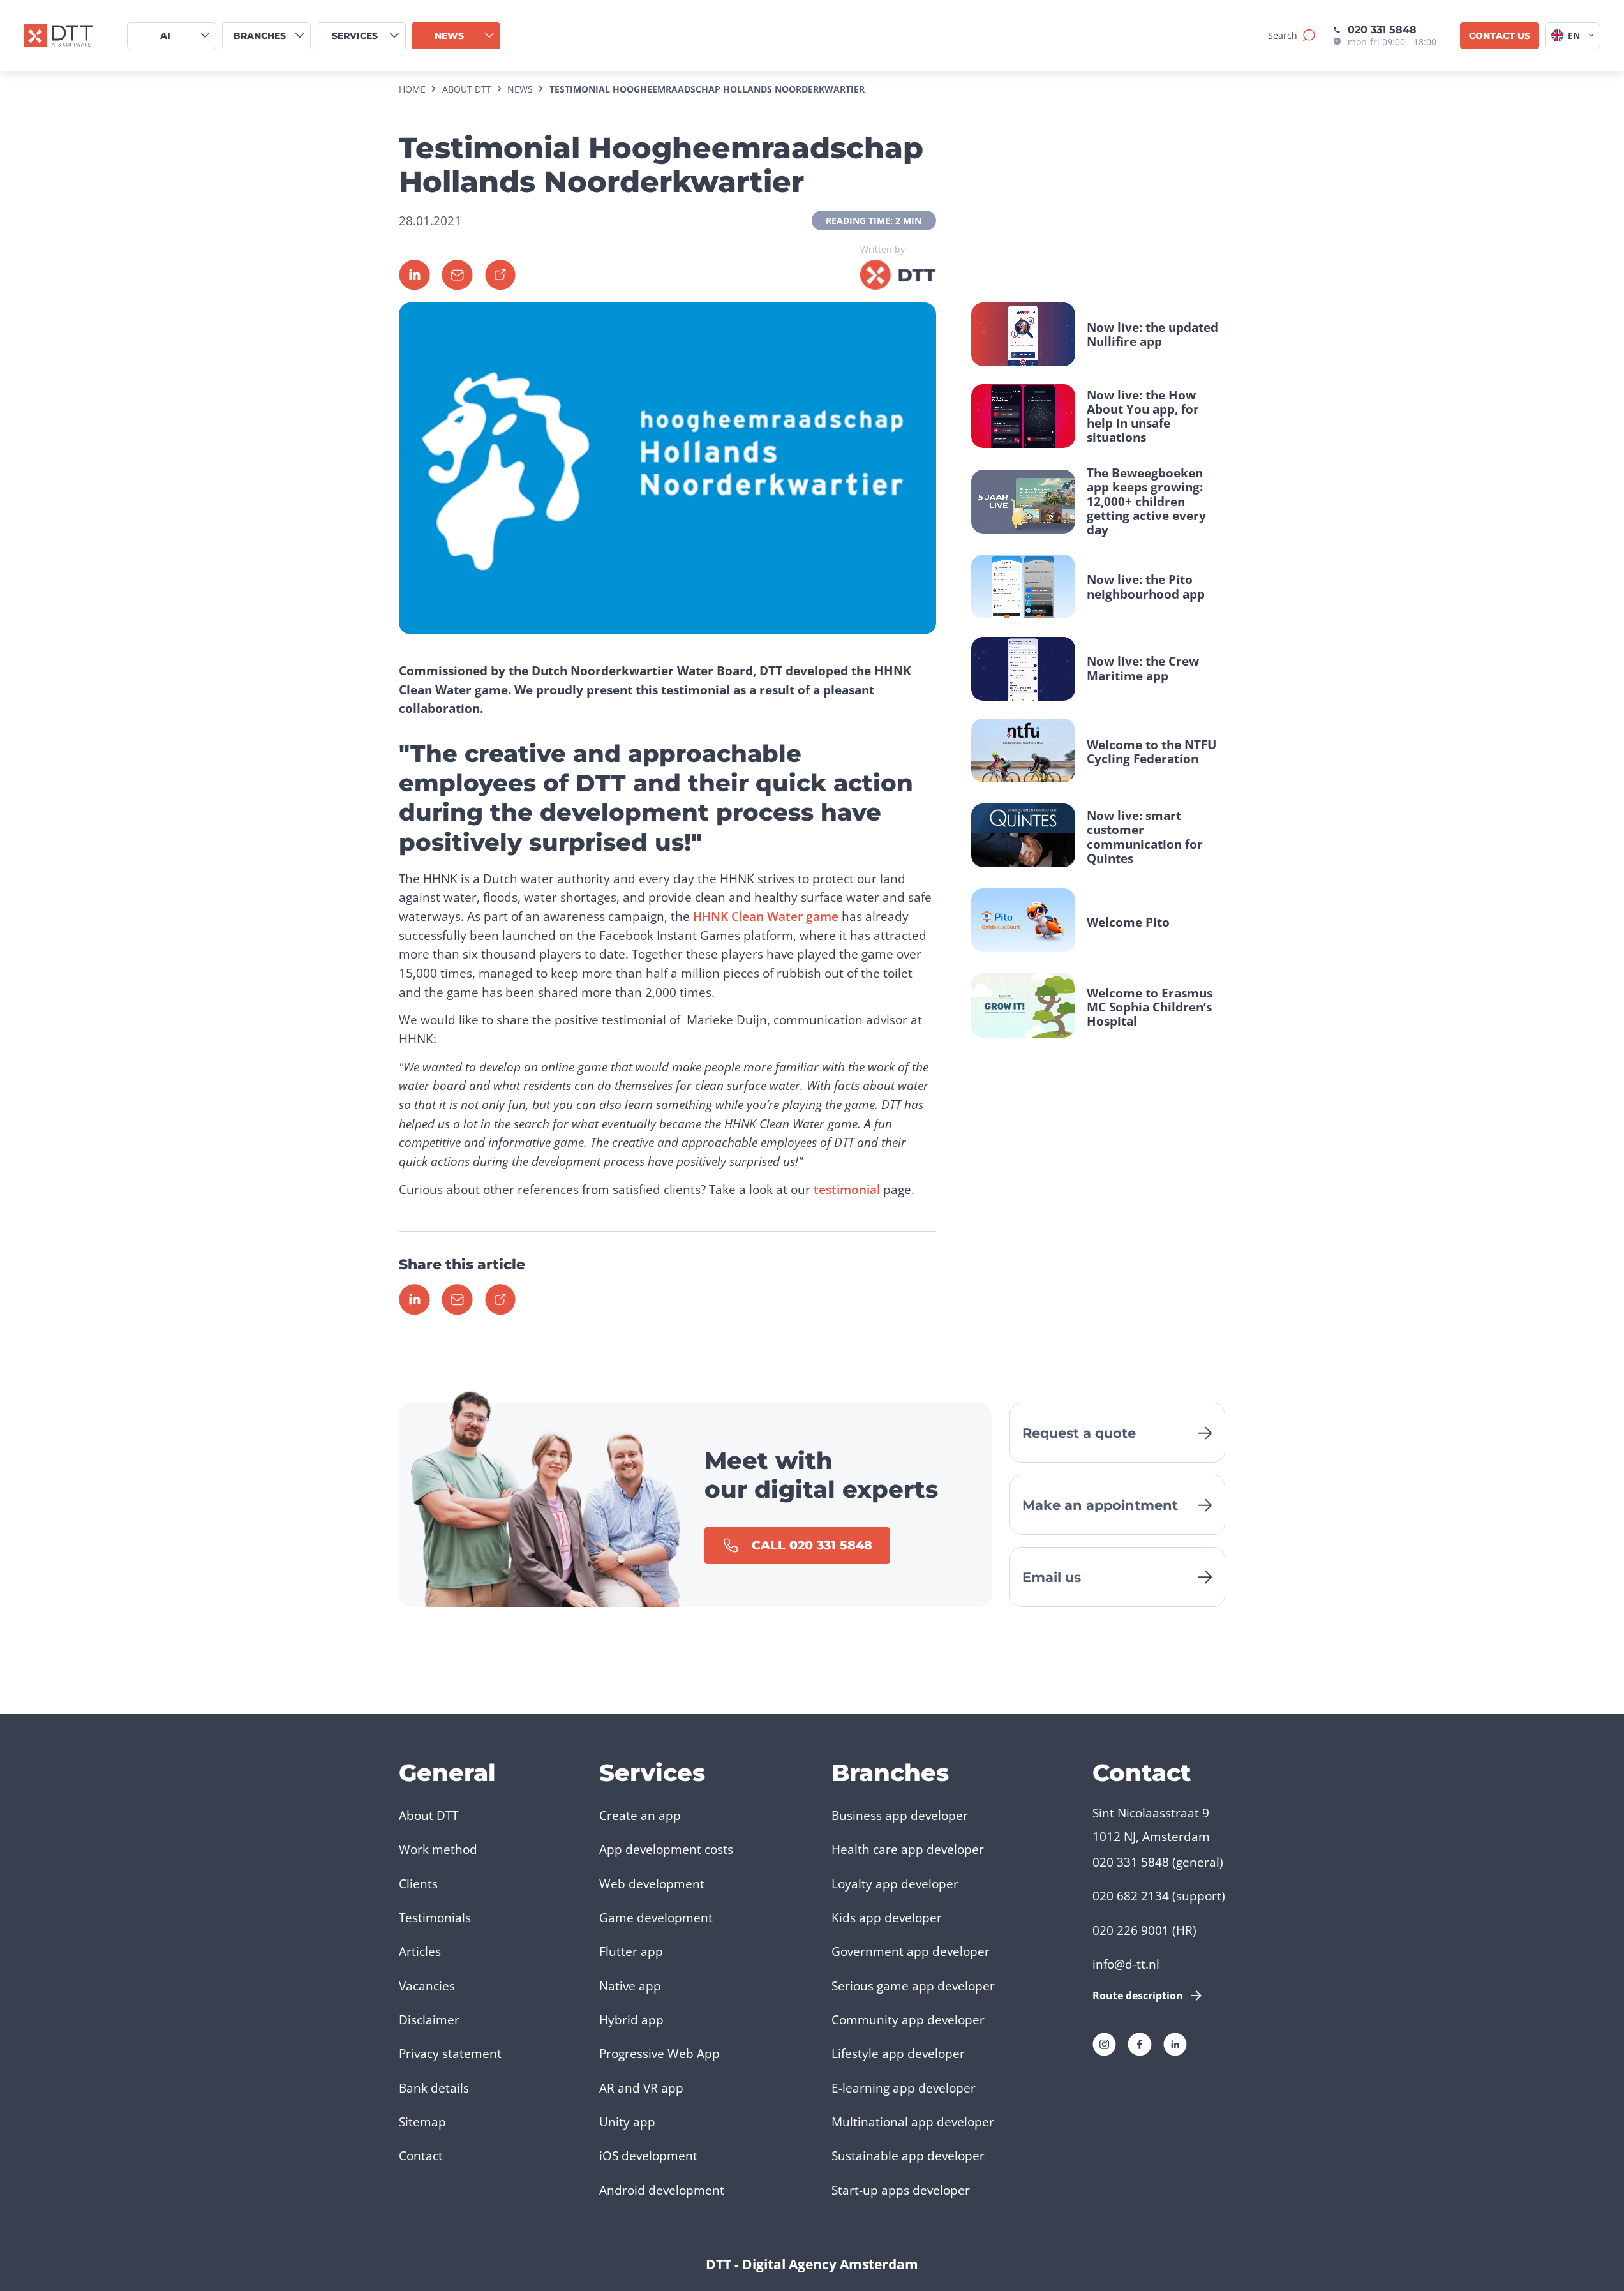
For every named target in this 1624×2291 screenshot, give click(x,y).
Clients (418, 1884)
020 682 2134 (1131, 1896)
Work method (438, 1849)
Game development (656, 1917)
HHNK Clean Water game (766, 916)
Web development (652, 1884)
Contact (421, 2155)
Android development (662, 2190)
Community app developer (908, 2019)
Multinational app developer (913, 2122)
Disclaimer (429, 2019)
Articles (420, 1951)
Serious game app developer (913, 1986)
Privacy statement (450, 2053)
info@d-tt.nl (1126, 1964)
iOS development (648, 2155)
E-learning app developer (904, 2088)
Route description (1138, 1996)
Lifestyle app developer (898, 2053)
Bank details (434, 2088)
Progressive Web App (659, 2053)
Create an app (640, 1815)
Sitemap (422, 2122)
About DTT (428, 1815)
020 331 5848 (1382, 29)
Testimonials (435, 1917)
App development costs (666, 1849)
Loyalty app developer (895, 1884)
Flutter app (631, 1951)
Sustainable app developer (908, 2155)
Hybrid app (631, 2019)
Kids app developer (887, 1917)
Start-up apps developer (901, 2190)
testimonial (847, 1189)
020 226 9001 (1131, 1930)
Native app (630, 1986)
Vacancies (427, 1986)
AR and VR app (641, 2088)
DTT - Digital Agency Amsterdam (812, 2264)
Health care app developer (908, 1849)
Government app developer (911, 1951)
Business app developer (900, 1815)
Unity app (627, 2122)
